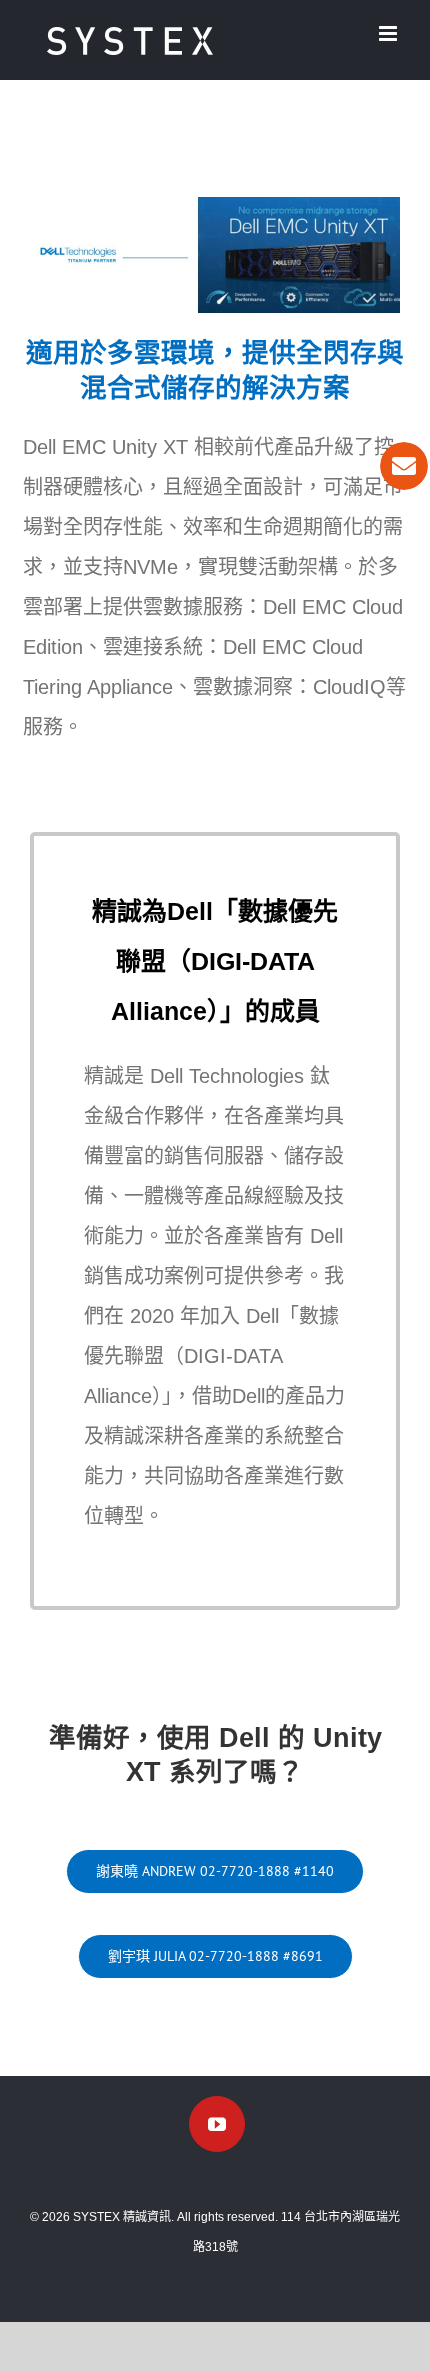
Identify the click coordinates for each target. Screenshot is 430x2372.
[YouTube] (217, 2124)
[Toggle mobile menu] (389, 33)
